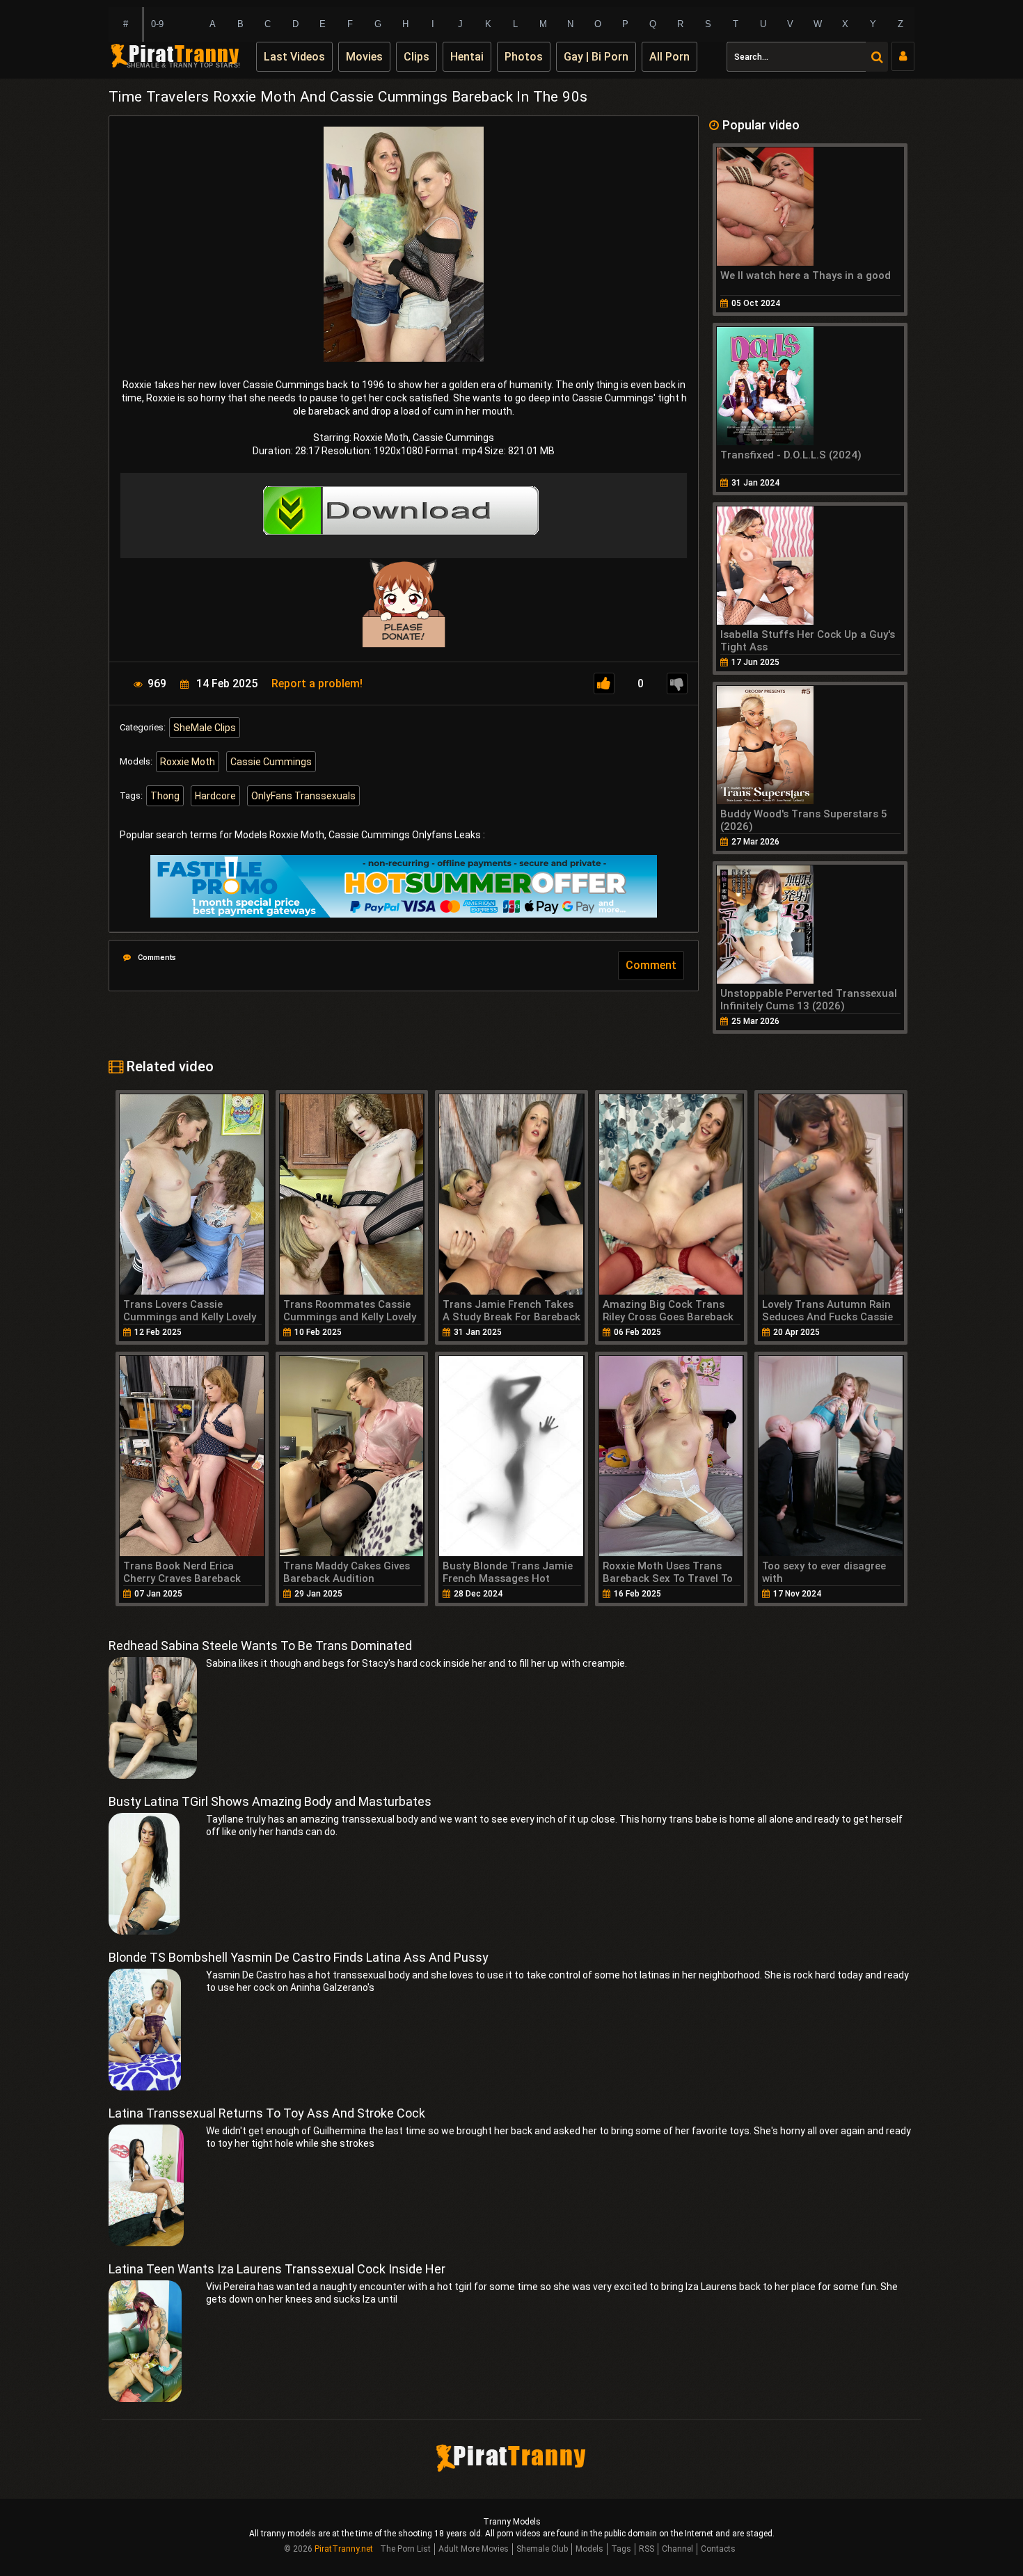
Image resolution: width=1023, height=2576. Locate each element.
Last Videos (294, 57)
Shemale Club (542, 2549)
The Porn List (405, 2549)
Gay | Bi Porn (596, 57)
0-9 (157, 24)
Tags (621, 2549)
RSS (647, 2549)
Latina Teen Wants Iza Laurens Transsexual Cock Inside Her (277, 2269)
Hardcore (215, 796)
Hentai (467, 57)
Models (589, 2549)
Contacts (718, 2549)
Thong (165, 796)
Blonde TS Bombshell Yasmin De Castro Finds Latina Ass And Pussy (299, 1957)
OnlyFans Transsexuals (303, 796)
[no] (677, 683)
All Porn (669, 57)
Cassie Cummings (271, 762)
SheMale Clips (205, 728)
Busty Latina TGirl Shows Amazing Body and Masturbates (270, 1801)
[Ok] (604, 683)
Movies (364, 57)
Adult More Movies (474, 2549)
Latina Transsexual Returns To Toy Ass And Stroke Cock (267, 2113)
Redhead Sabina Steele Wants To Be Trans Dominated (260, 1646)
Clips (417, 57)
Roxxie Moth (188, 762)
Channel (677, 2549)
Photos (524, 57)
